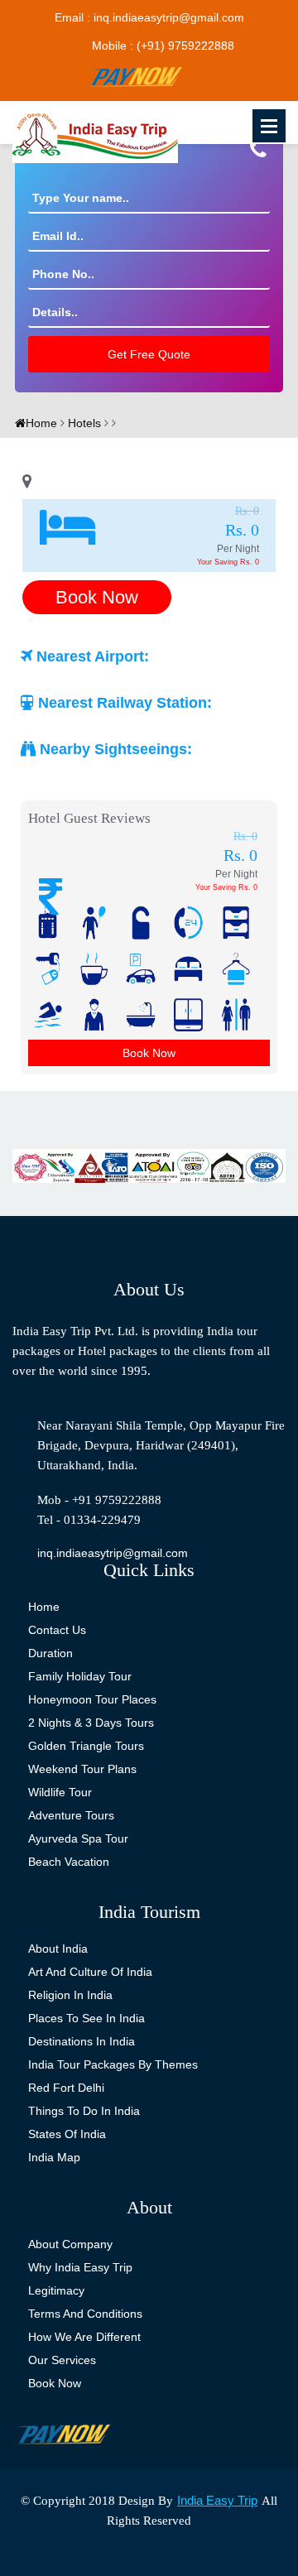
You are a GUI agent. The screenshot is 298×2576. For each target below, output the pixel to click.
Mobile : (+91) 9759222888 (163, 46)
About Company (70, 2244)
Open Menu (269, 126)
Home (41, 423)
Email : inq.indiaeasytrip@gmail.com (149, 17)
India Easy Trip (217, 2500)
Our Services (62, 2360)
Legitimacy (56, 2290)
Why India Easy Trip (80, 2267)
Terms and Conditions (85, 2314)
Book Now (97, 597)
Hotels (83, 423)
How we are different (84, 2337)
